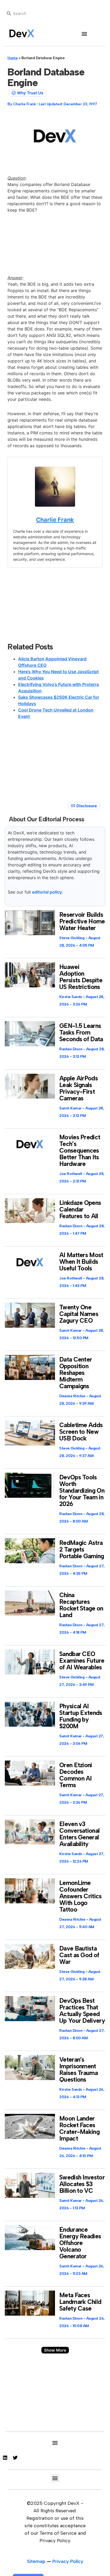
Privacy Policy (68, 2561)
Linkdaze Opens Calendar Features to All (80, 1209)
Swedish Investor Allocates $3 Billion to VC (82, 2184)
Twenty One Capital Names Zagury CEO (79, 1314)
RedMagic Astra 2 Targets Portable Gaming (82, 1549)
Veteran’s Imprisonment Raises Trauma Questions (78, 2070)
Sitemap (36, 2561)
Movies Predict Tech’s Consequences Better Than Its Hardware (80, 1150)
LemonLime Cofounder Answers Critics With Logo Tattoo (80, 1896)
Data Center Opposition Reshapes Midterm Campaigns (76, 1373)
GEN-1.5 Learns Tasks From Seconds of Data (81, 1032)
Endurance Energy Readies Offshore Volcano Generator (80, 2243)
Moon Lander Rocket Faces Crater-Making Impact (79, 2128)
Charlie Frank (55, 520)
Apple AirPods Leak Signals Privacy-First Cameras (78, 1088)
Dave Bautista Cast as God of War (79, 1955)
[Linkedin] (5, 2458)
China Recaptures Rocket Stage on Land (81, 1605)
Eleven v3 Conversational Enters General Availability (79, 1834)
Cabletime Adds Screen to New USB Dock (81, 1432)
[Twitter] (15, 2458)
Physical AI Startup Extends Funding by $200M (81, 1716)
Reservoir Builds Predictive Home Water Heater (82, 921)
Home (13, 58)
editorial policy (47, 892)
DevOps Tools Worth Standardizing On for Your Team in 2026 (82, 1491)
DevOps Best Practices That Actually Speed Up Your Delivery (82, 2011)
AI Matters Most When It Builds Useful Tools (81, 1262)
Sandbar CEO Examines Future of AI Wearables (82, 1661)
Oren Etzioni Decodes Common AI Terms (76, 1775)
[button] (85, 34)
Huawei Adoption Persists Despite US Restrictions (81, 977)
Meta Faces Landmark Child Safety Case (80, 2302)
